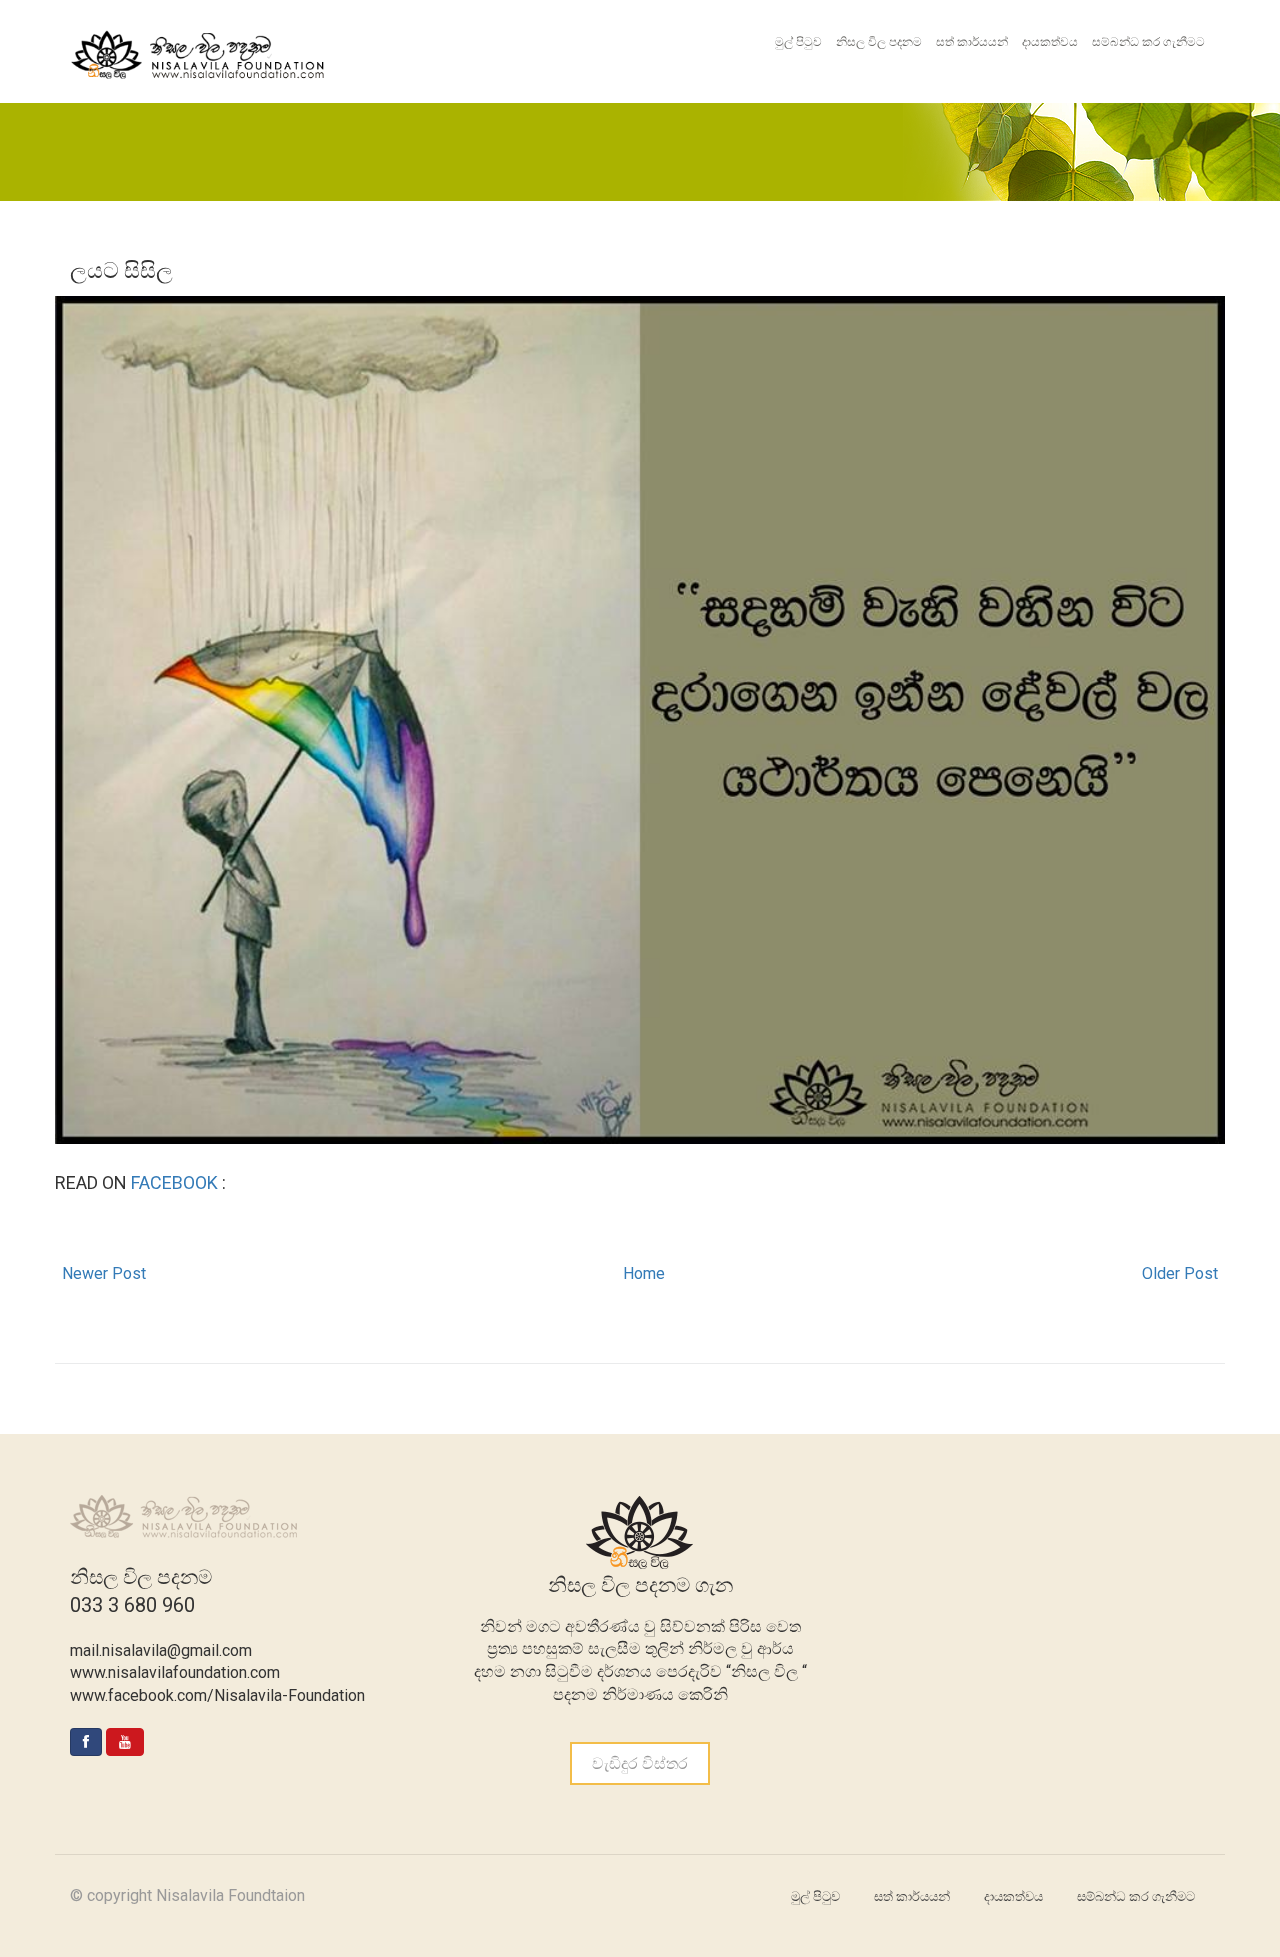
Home (644, 1273)
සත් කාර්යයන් (972, 42)
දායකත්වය (1050, 42)
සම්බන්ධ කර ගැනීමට (1148, 42)
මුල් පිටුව (798, 42)
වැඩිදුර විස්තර (640, 1763)
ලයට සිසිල (121, 270)
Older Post (1180, 1273)
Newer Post (104, 1273)
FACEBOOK (176, 1182)
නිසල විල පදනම (879, 42)
